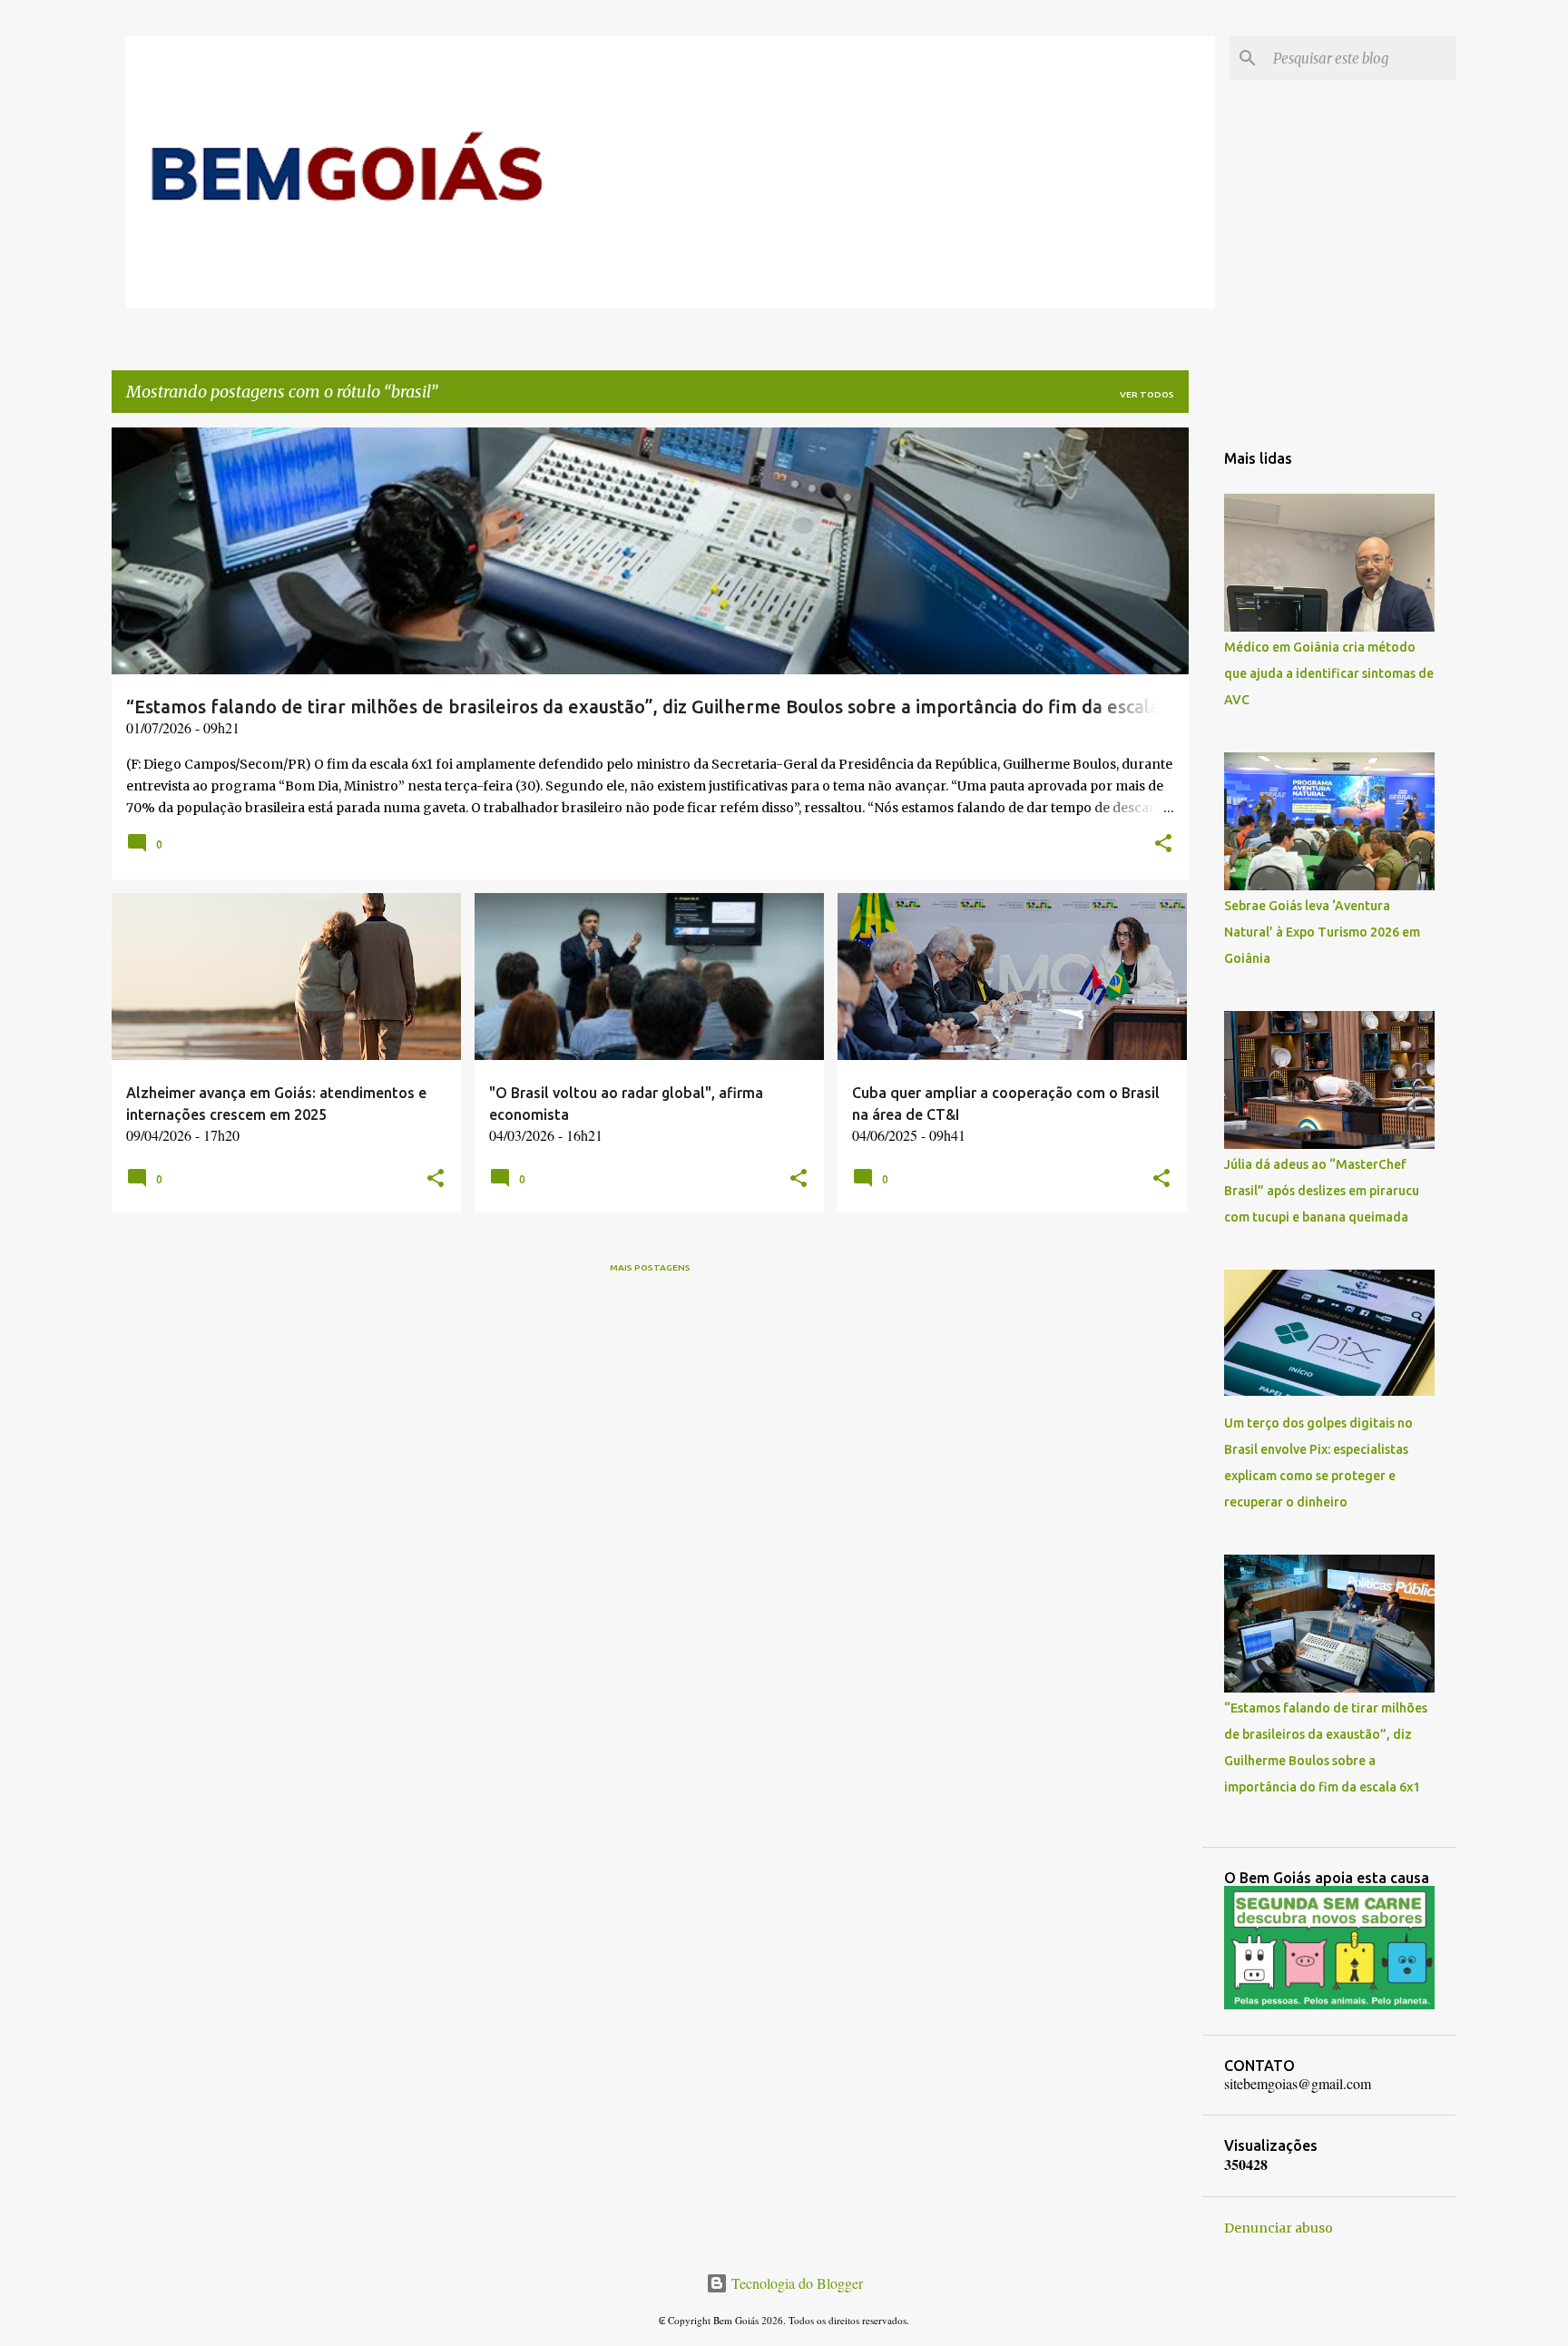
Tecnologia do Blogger (795, 2283)
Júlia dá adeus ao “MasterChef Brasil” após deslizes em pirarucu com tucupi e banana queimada (1322, 1191)
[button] (1163, 845)
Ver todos (1147, 394)
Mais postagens (650, 1267)
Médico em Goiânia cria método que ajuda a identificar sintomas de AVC (1329, 673)
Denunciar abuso (1279, 2228)
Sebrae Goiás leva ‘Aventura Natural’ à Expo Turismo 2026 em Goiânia (1322, 932)
